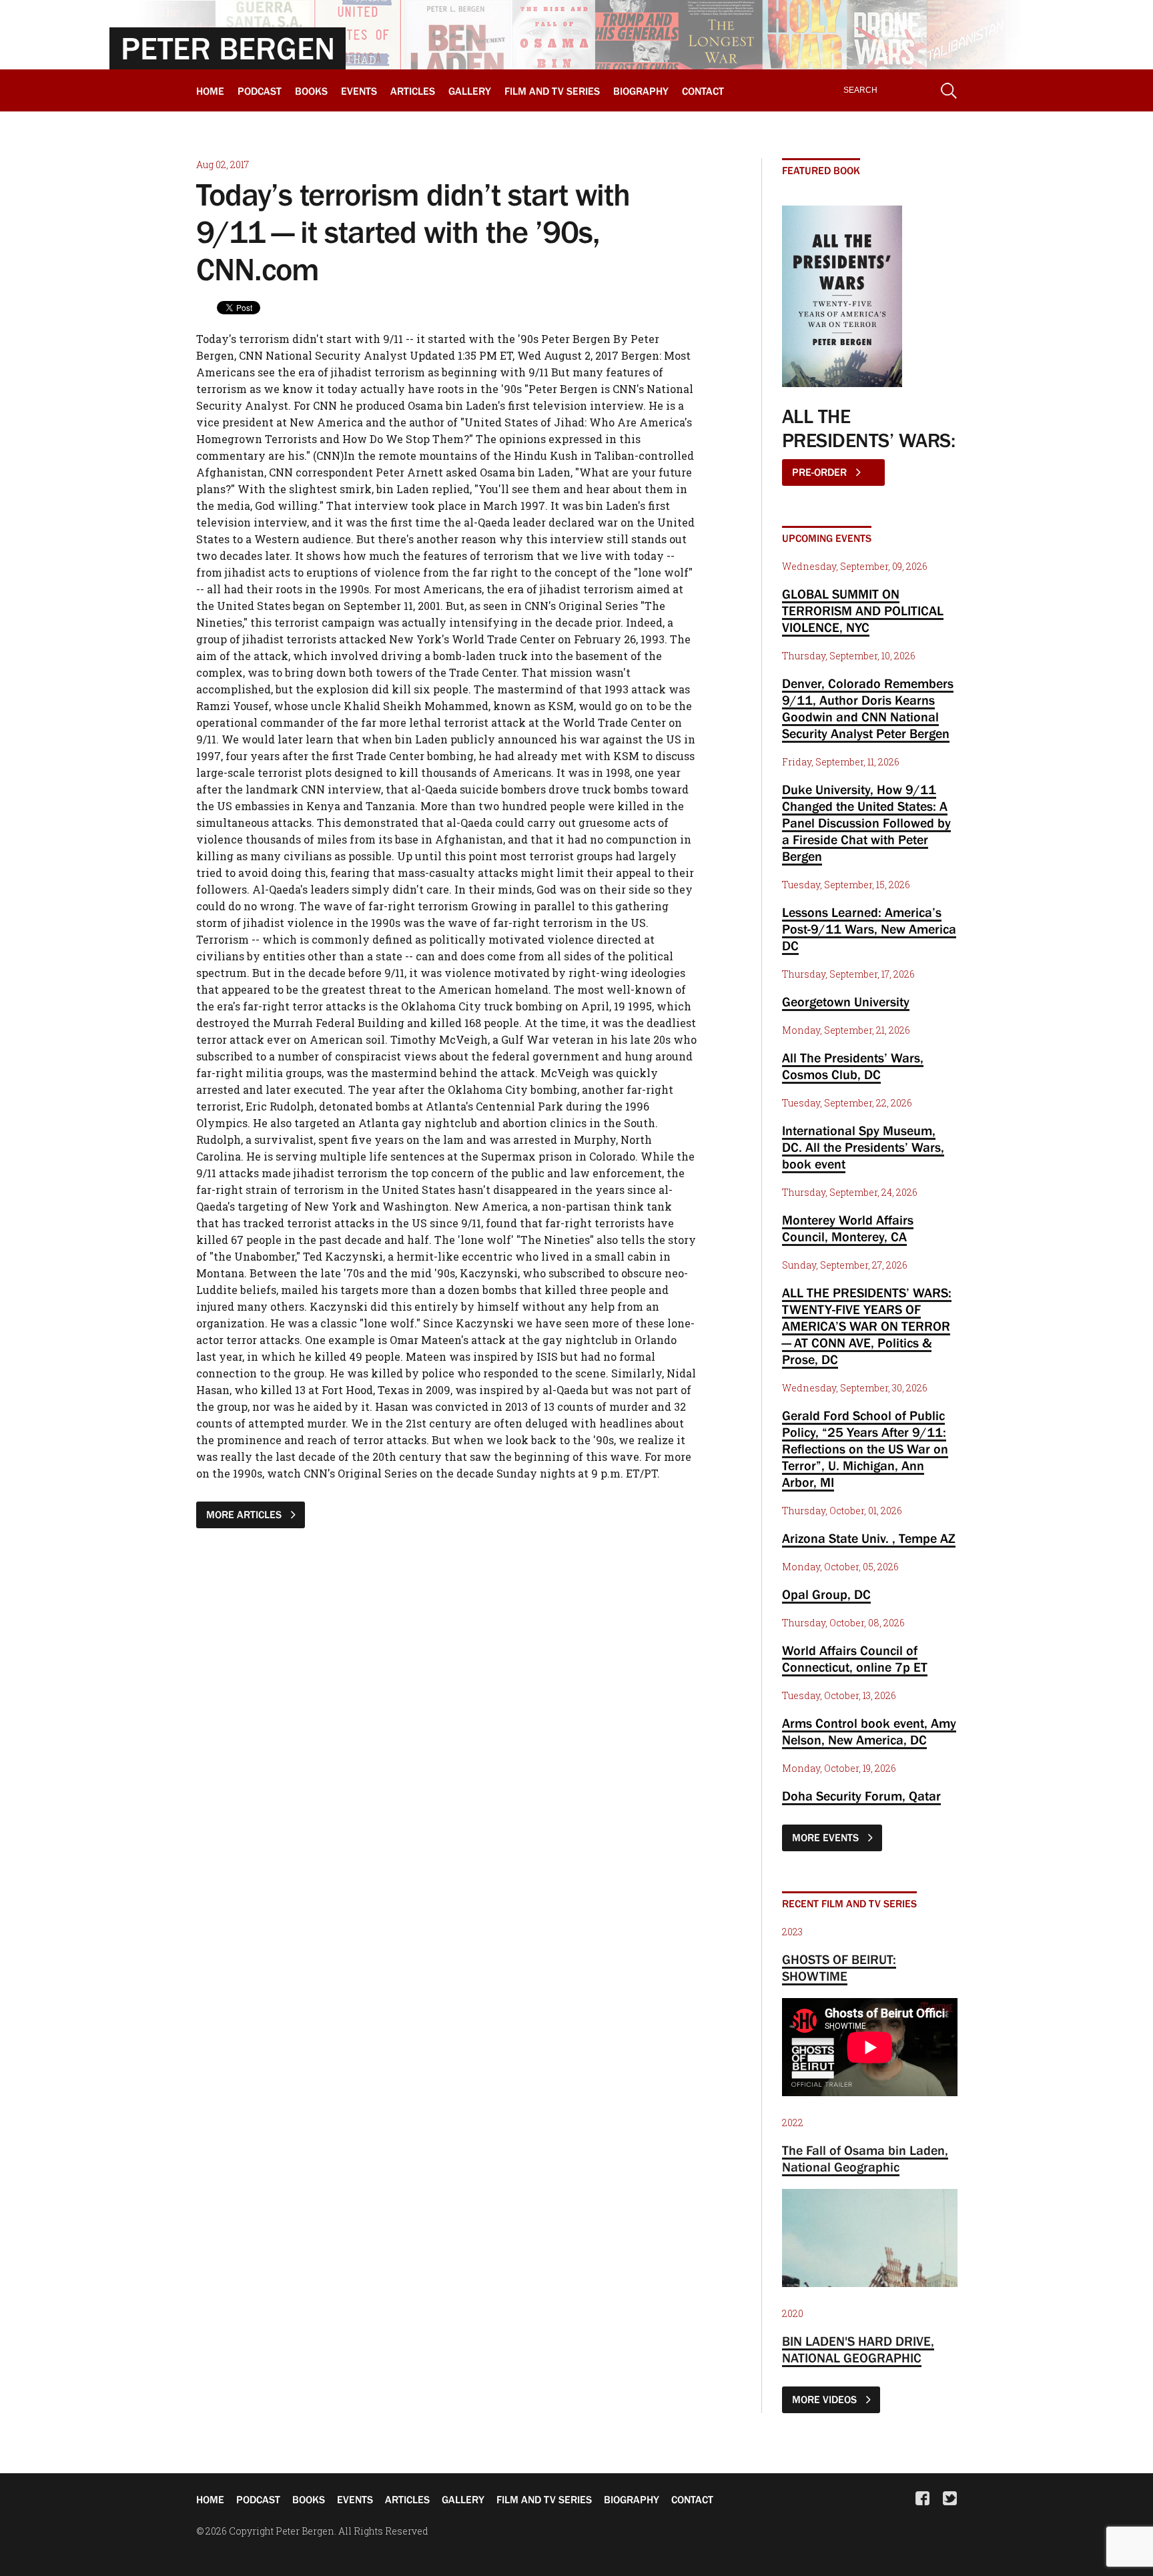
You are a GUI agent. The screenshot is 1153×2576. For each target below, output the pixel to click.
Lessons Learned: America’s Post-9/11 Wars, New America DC (869, 929)
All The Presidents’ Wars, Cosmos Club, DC (853, 1066)
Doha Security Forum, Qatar (861, 1796)
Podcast (260, 91)
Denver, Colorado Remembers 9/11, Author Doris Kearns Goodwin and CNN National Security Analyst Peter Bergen (868, 708)
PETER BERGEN (228, 48)
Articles (413, 91)
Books (311, 91)
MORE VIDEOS (826, 2399)
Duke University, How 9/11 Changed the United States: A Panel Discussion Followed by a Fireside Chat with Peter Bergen (866, 823)
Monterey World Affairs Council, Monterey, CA (848, 1228)
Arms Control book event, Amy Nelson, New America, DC (869, 1731)
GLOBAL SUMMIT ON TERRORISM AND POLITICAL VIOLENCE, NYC (863, 611)
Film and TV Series (552, 91)
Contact (703, 91)
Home (210, 91)
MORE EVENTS (827, 1837)
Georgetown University (846, 1002)
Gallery (470, 91)
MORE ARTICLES (245, 1514)
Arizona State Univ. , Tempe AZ (869, 1538)
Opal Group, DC (826, 1594)
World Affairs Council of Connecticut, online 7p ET (855, 1659)
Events (359, 91)
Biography (641, 91)
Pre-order (821, 472)
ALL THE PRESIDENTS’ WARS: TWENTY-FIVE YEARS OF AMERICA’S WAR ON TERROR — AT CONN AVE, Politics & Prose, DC (867, 1326)
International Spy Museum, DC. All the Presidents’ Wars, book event (863, 1147)
